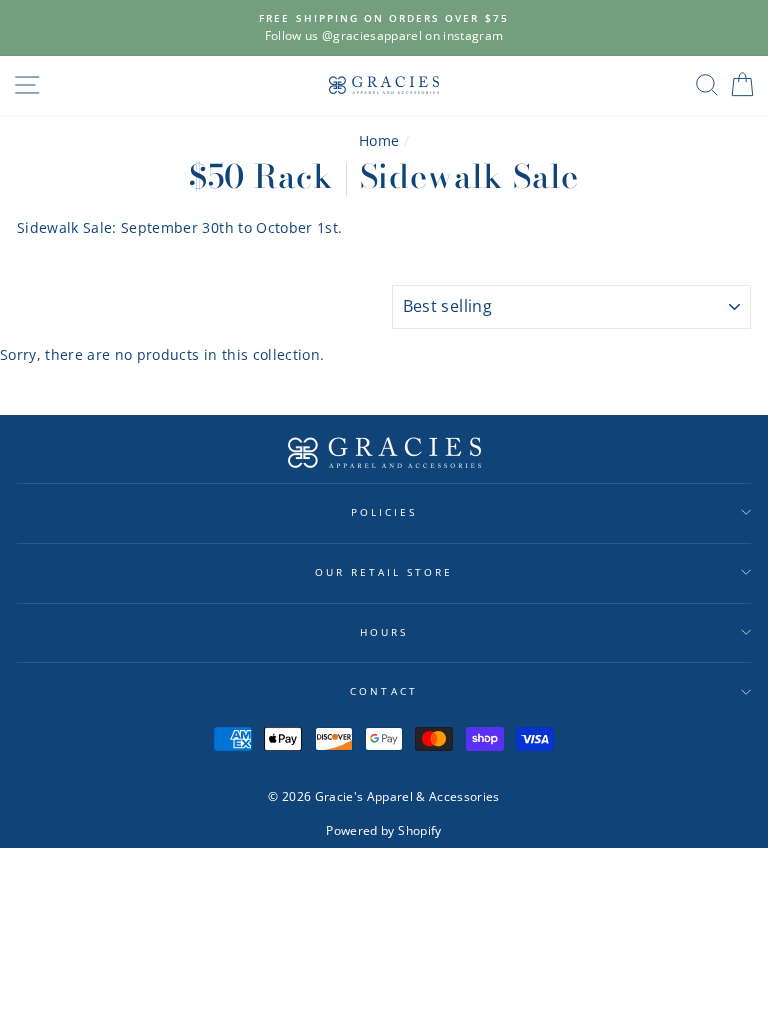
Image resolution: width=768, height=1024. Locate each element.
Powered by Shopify (383, 830)
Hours (384, 632)
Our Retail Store (384, 572)
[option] (384, 28)
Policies (384, 512)
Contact (383, 691)
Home (379, 140)
